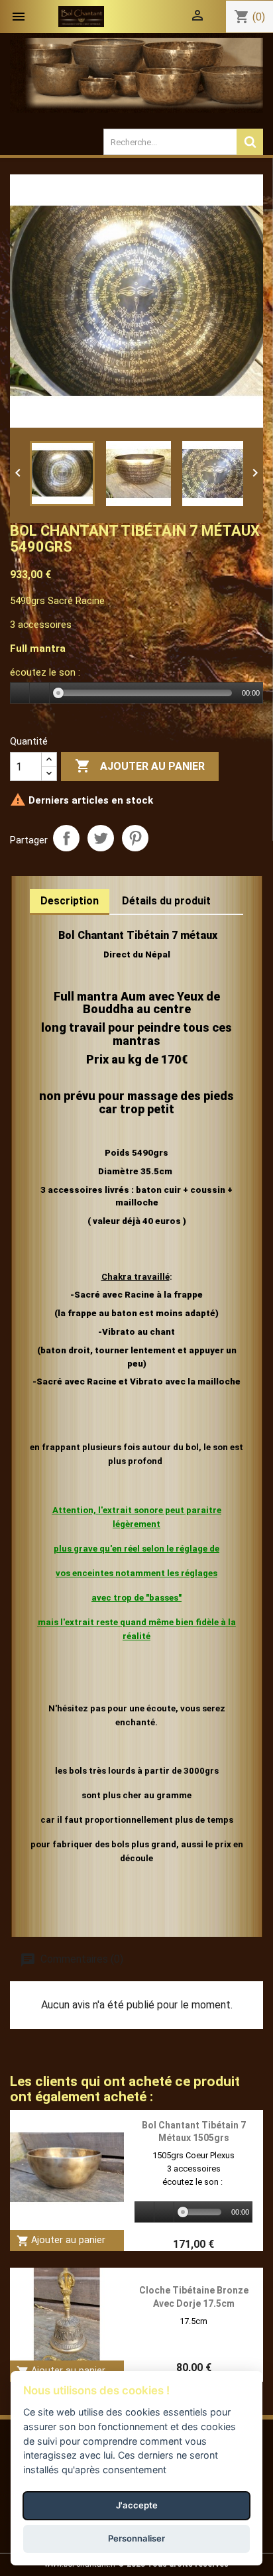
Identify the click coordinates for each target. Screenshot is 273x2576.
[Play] (21, 693)
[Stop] (40, 693)
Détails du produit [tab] (166, 901)
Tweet (101, 838)
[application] (136, 694)
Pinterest (135, 838)
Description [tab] (70, 901)
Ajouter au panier (140, 766)
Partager (66, 838)
